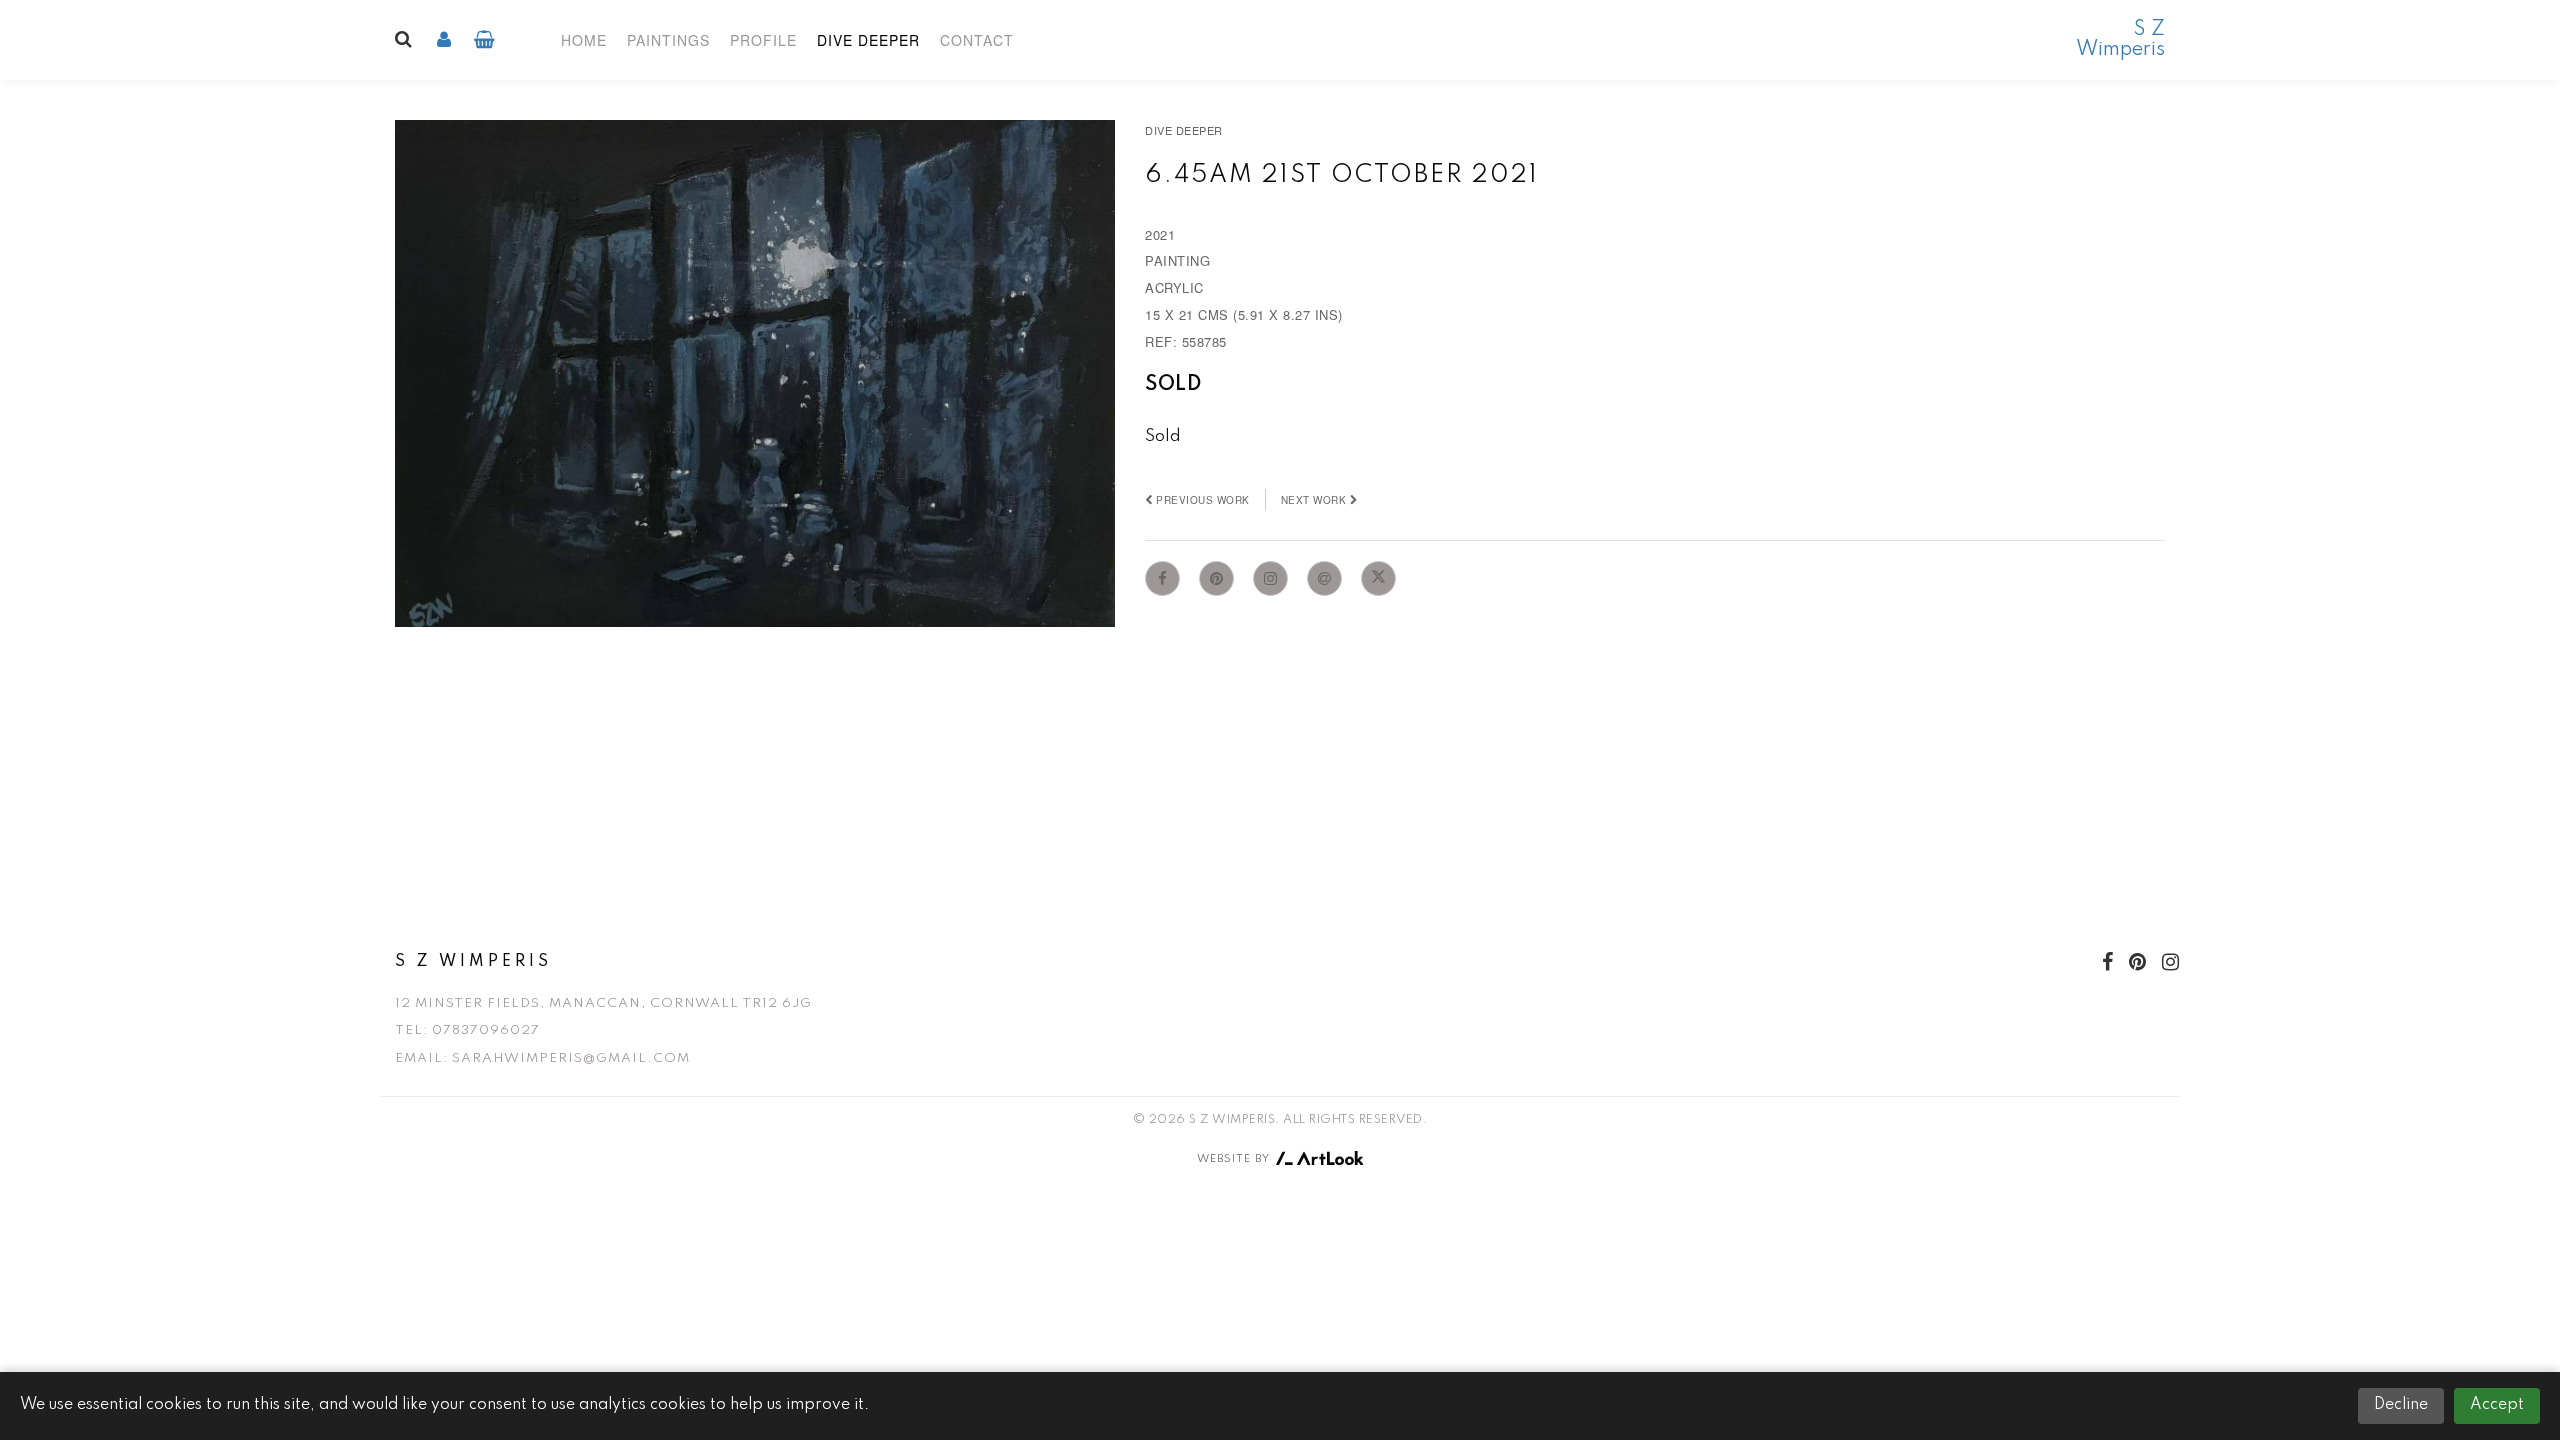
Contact (977, 40)
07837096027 (486, 1030)
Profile (763, 40)
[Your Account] (444, 40)
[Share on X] (1378, 578)
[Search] (403, 33)
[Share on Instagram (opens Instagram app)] (1270, 578)
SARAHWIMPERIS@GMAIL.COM (571, 1058)
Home (584, 40)
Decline (2401, 1405)
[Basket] (484, 40)
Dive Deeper (868, 40)
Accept (2497, 1405)
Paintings (668, 40)
